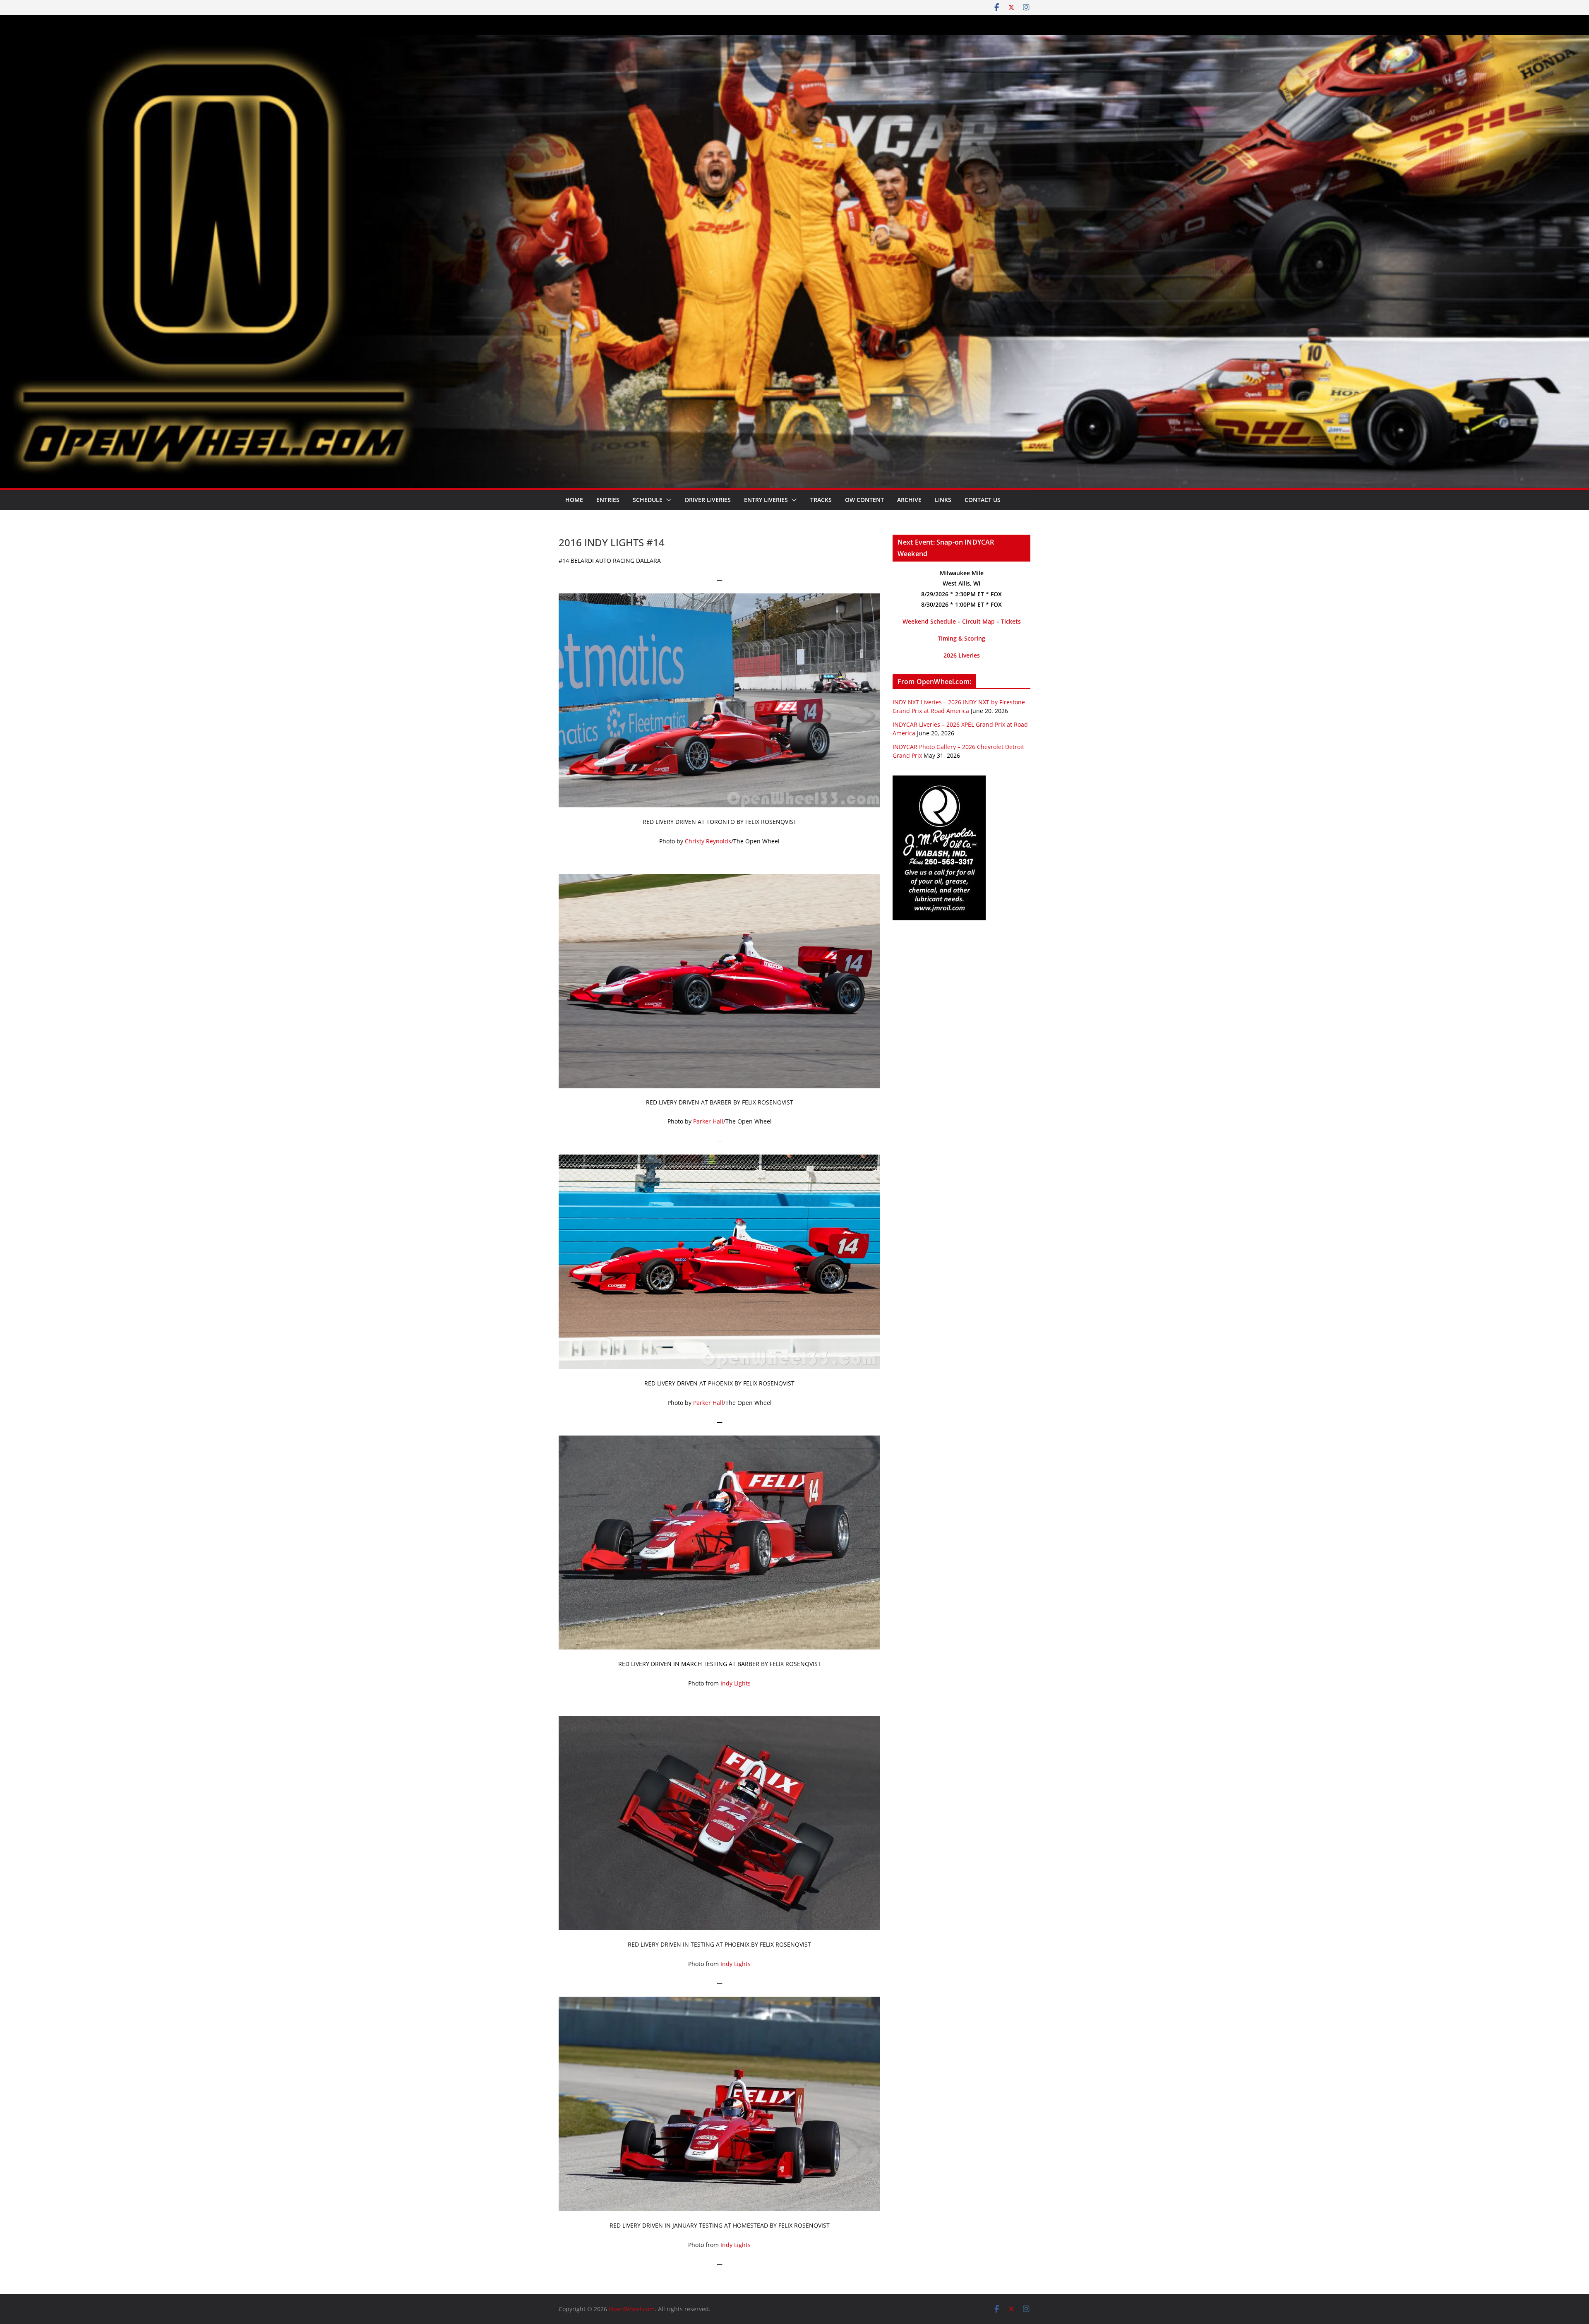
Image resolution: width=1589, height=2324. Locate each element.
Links (943, 500)
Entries (608, 500)
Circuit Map (978, 621)
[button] (667, 500)
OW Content (864, 500)
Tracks (821, 500)
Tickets (1011, 621)
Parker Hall (708, 1121)
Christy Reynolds (708, 841)
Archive (909, 500)
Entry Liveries (766, 500)
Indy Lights (736, 1683)
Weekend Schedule (929, 621)
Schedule (648, 500)
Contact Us (983, 500)
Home (574, 500)
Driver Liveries (708, 500)
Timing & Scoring (961, 638)
